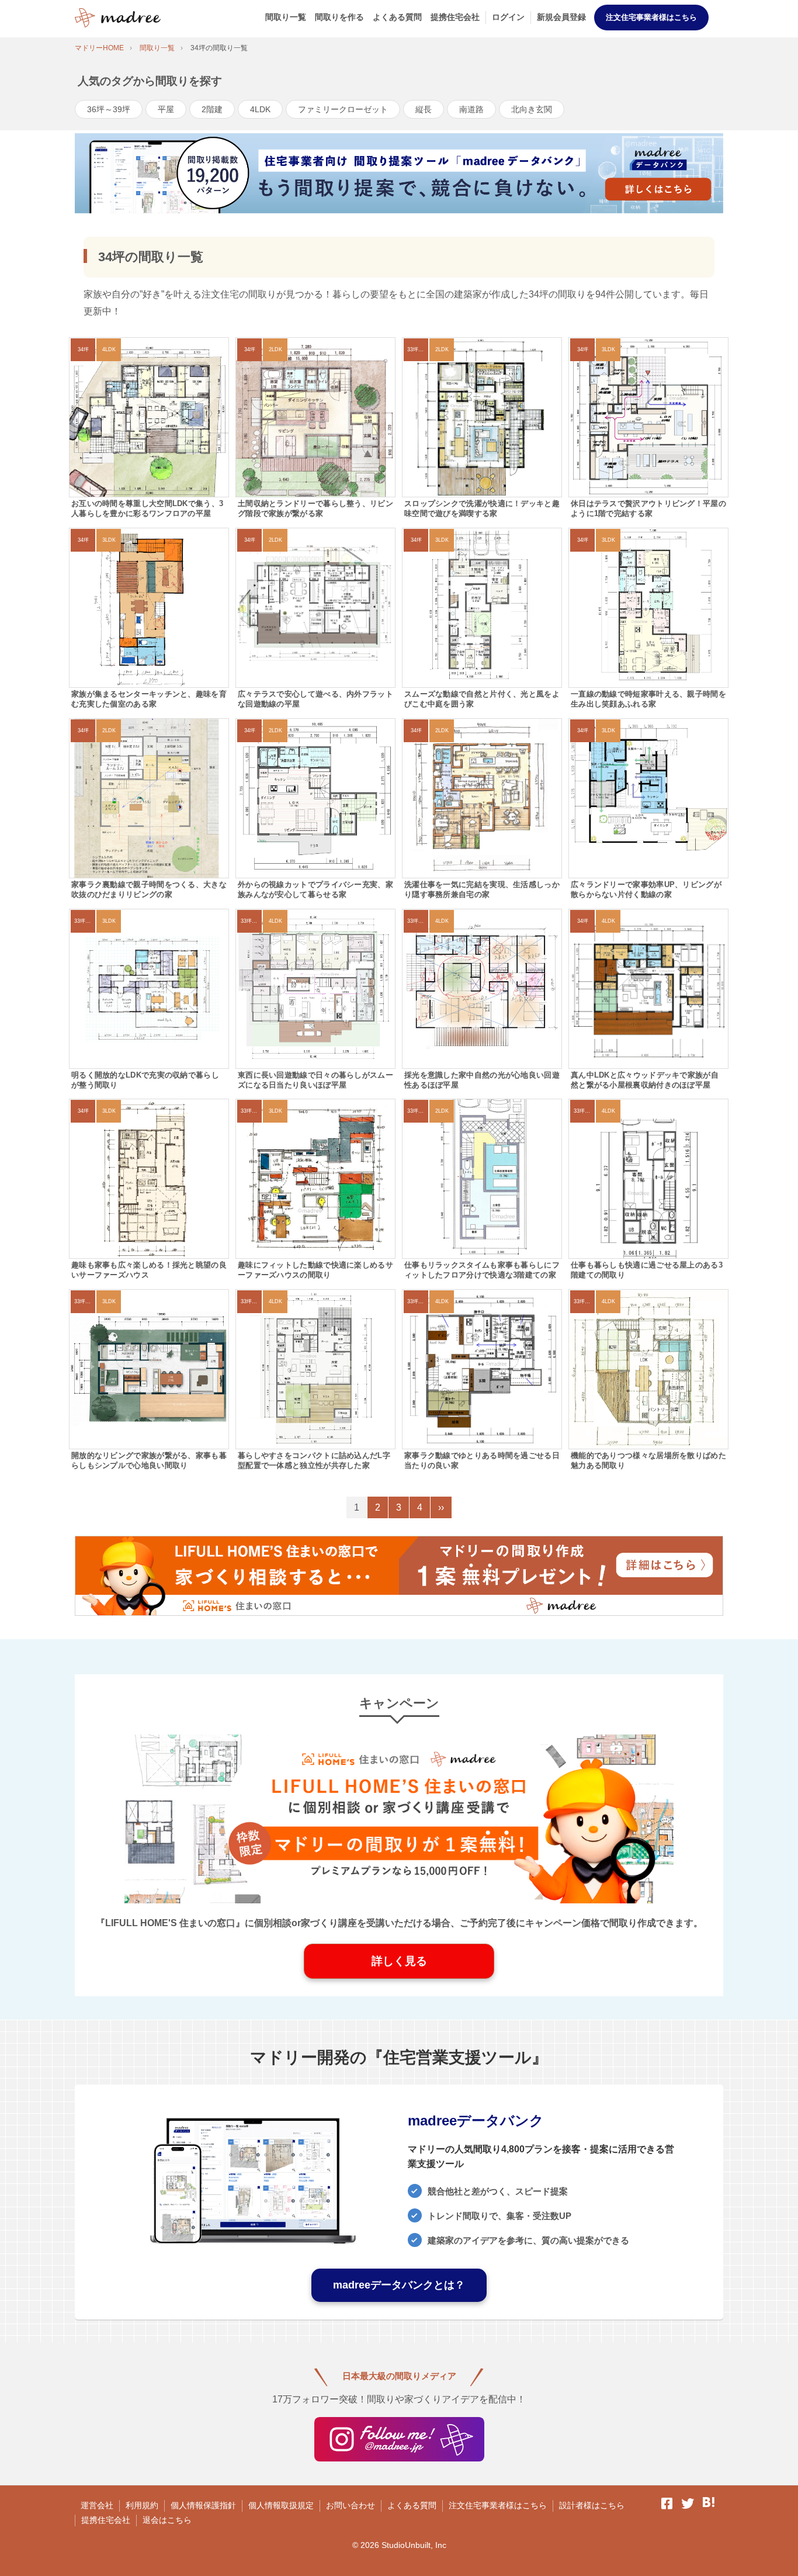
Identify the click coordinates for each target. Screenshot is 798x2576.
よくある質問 (397, 17)
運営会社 (97, 2505)
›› (441, 1507)
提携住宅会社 (455, 17)
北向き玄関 (532, 109)
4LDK (260, 109)
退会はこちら (167, 2520)
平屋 (166, 109)
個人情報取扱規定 (281, 2505)
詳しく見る (399, 1961)
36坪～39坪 (109, 109)
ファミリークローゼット (343, 109)
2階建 (212, 109)
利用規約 (142, 2505)
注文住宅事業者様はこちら (651, 17)
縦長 (424, 109)
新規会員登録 (561, 17)
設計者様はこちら (592, 2505)
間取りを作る (339, 17)
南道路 (471, 109)
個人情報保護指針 (203, 2505)
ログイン (508, 17)
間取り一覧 (286, 17)
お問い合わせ (351, 2505)
